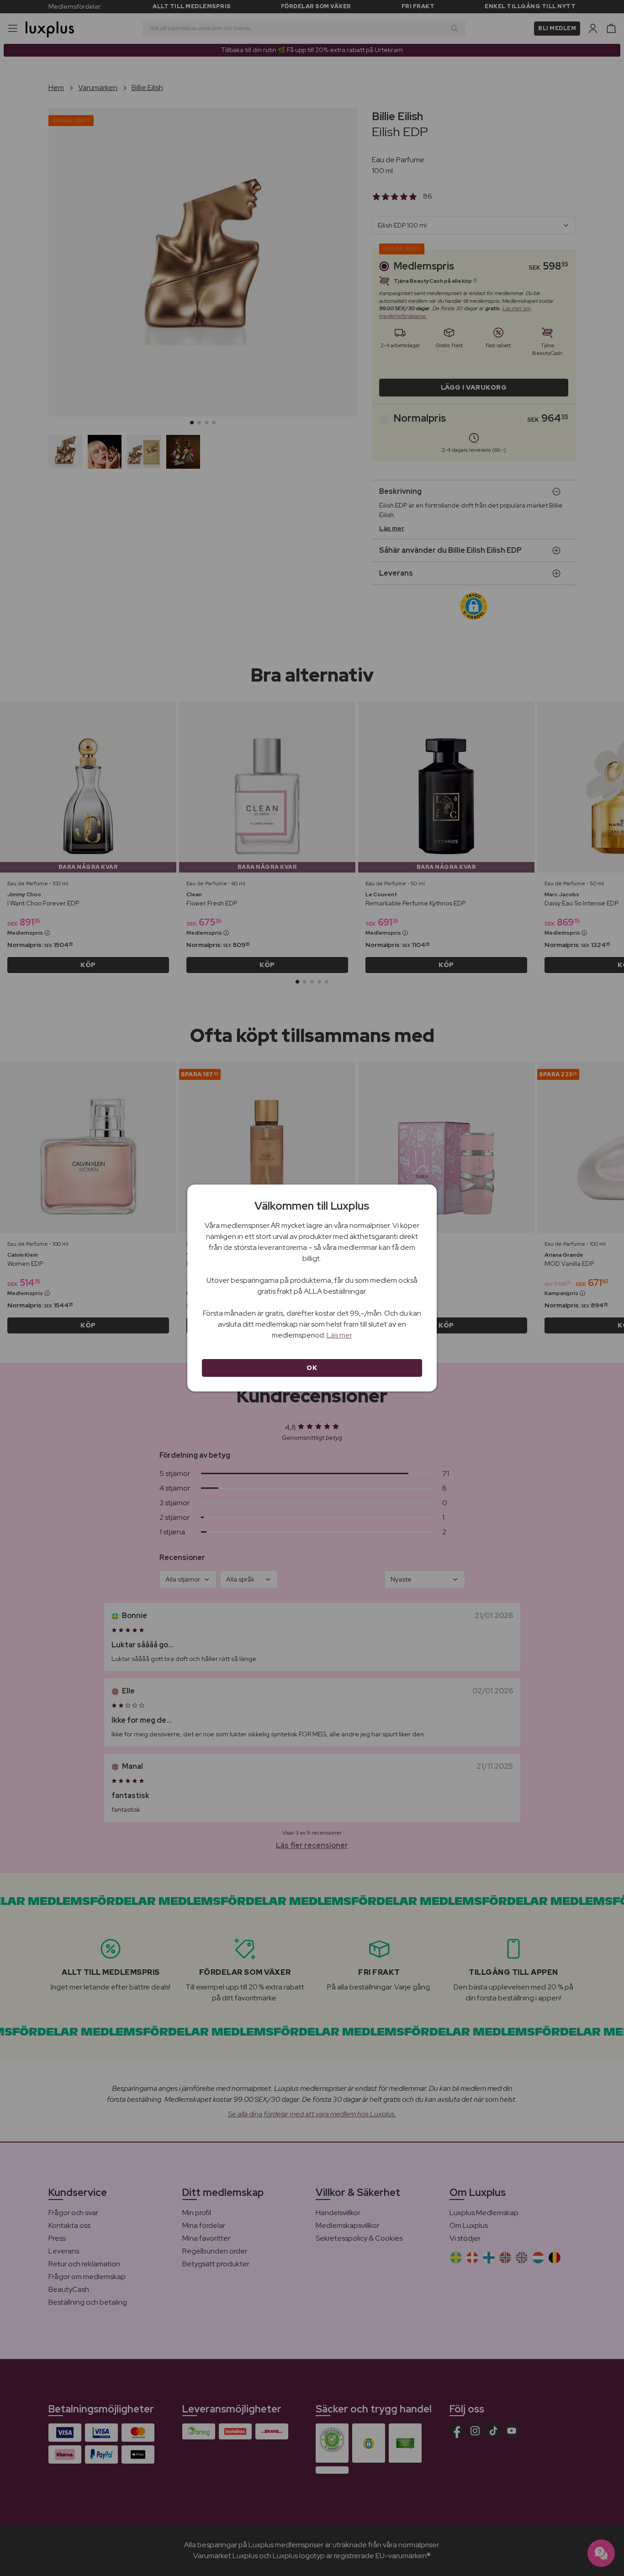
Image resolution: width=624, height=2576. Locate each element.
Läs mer (339, 1335)
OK (312, 1368)
